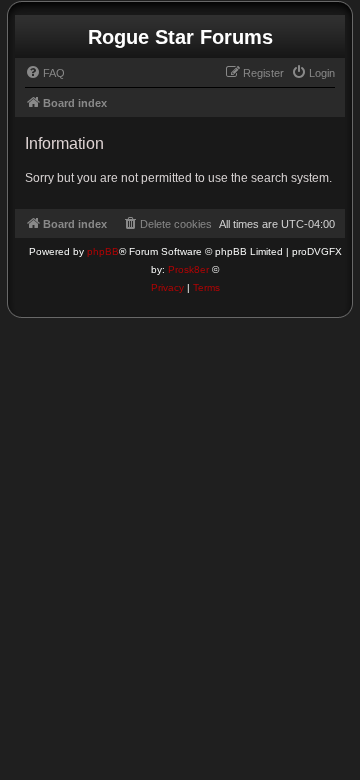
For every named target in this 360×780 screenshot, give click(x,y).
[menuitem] (45, 73)
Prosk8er (188, 269)
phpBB (103, 251)
